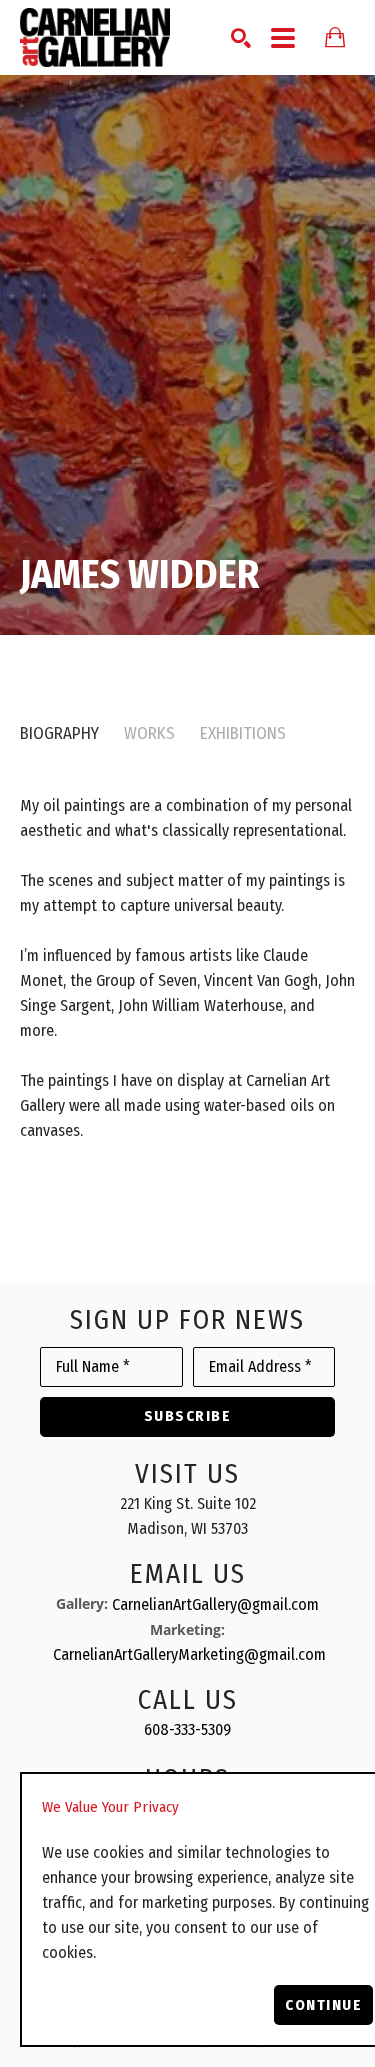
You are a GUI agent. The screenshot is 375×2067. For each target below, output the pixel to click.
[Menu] (283, 38)
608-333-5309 (187, 1729)
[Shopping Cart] (335, 37)
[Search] (241, 38)
